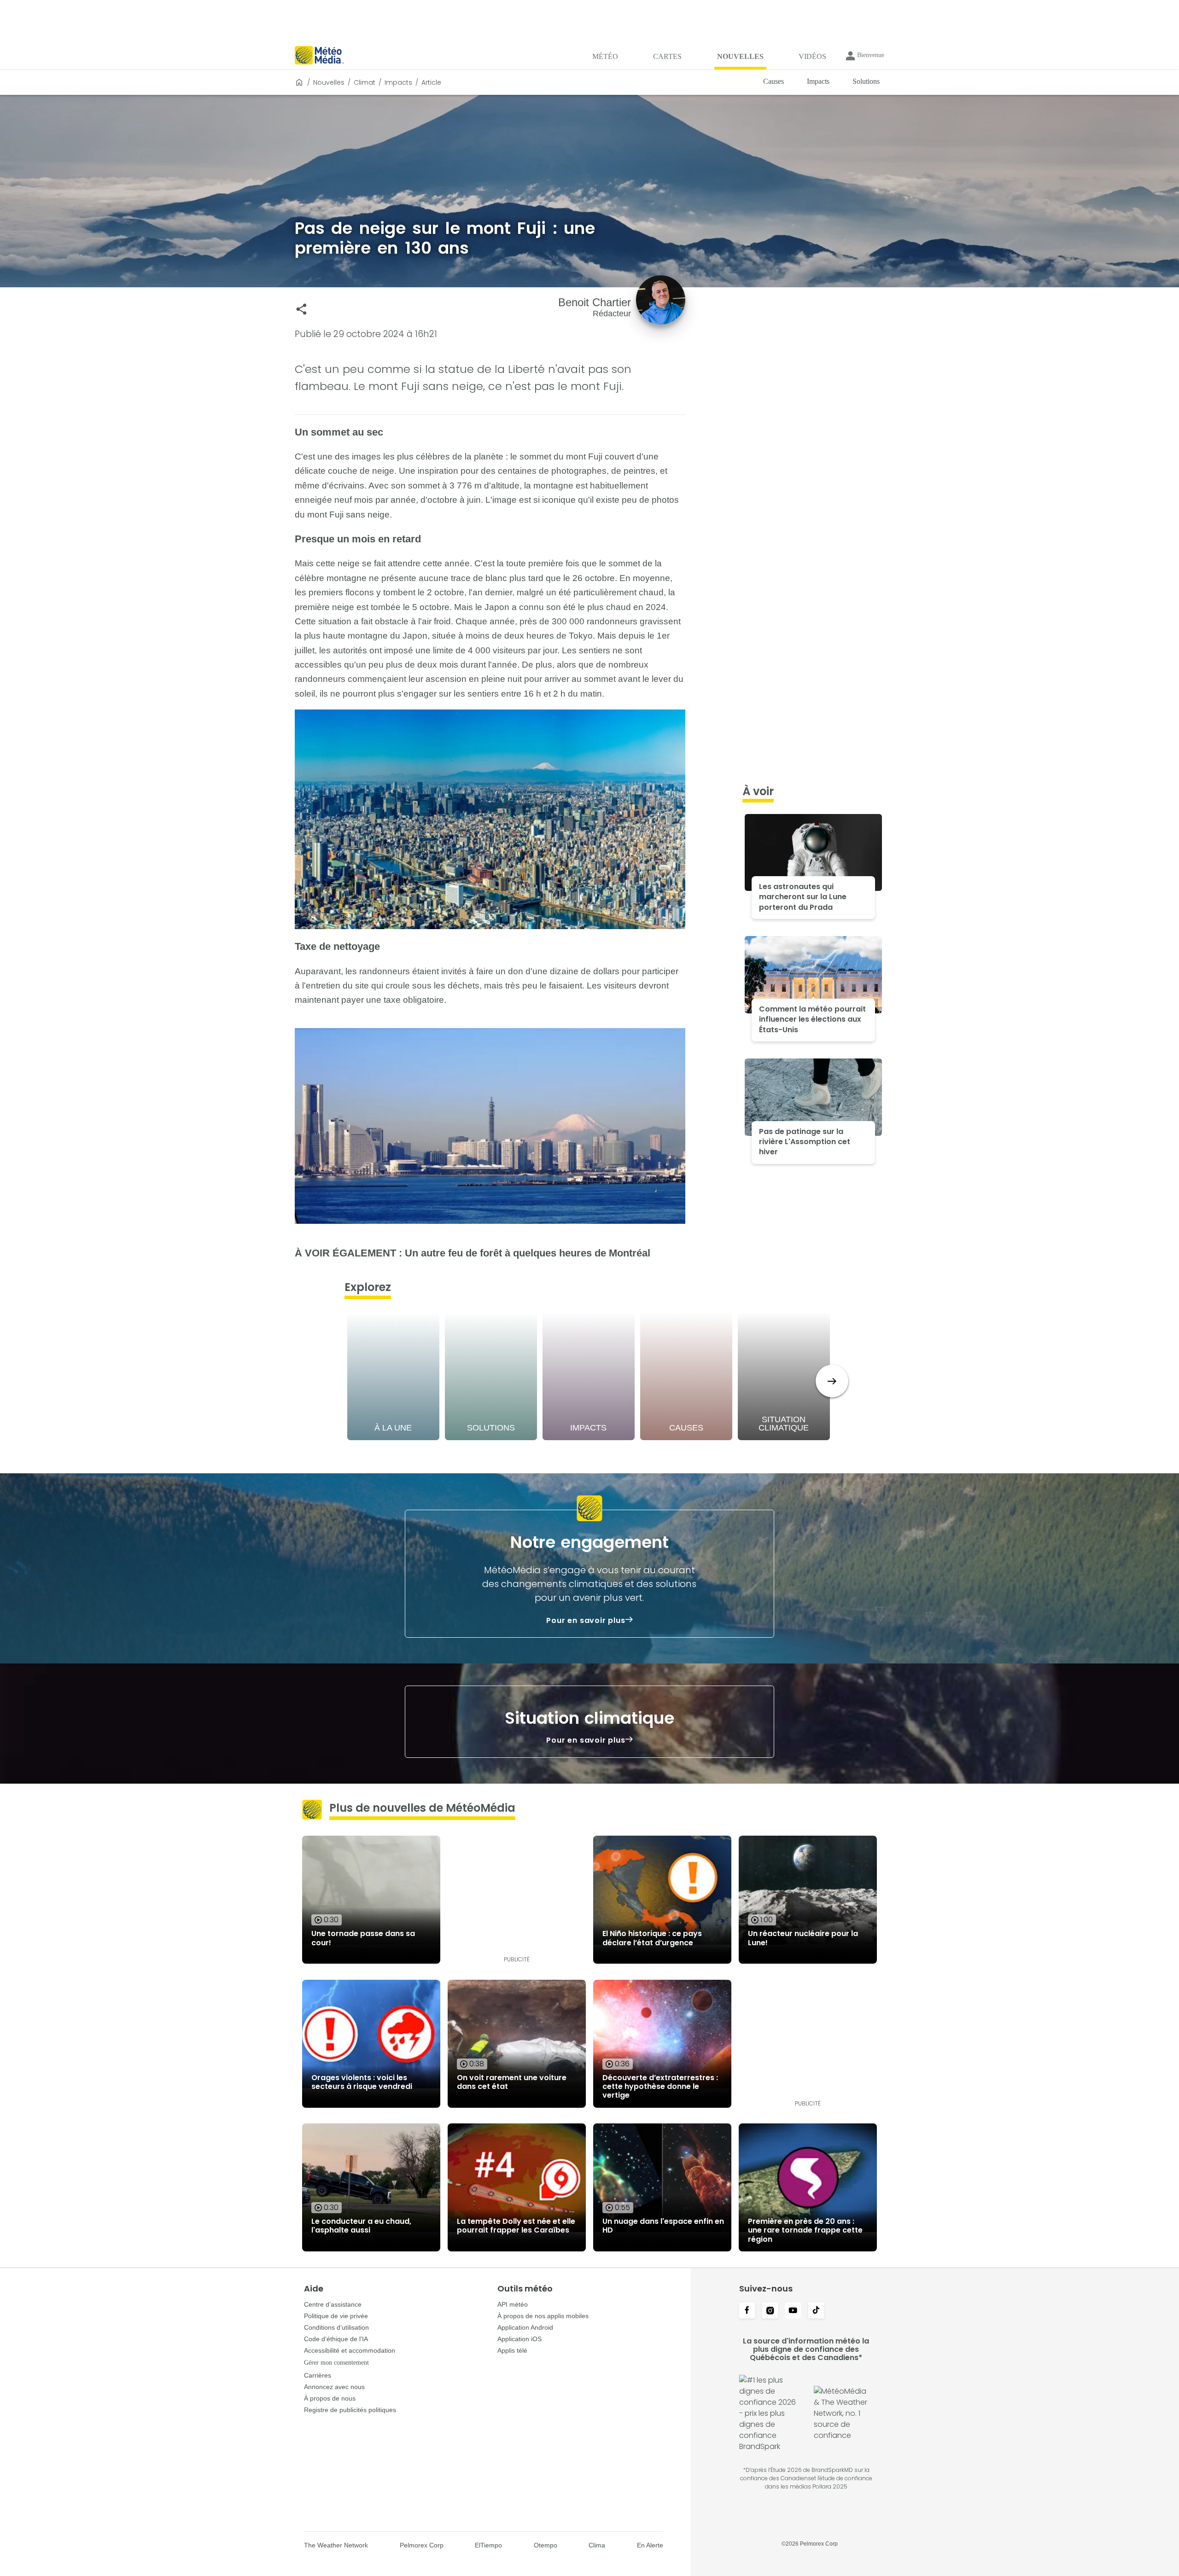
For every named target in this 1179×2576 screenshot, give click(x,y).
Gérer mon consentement (336, 2363)
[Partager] (301, 309)
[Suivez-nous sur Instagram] (770, 2311)
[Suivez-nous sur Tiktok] (816, 2311)
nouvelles (329, 82)
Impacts (398, 82)
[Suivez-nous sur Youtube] (793, 2311)
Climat (365, 82)
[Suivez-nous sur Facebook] (747, 2311)
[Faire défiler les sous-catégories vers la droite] (832, 1381)
